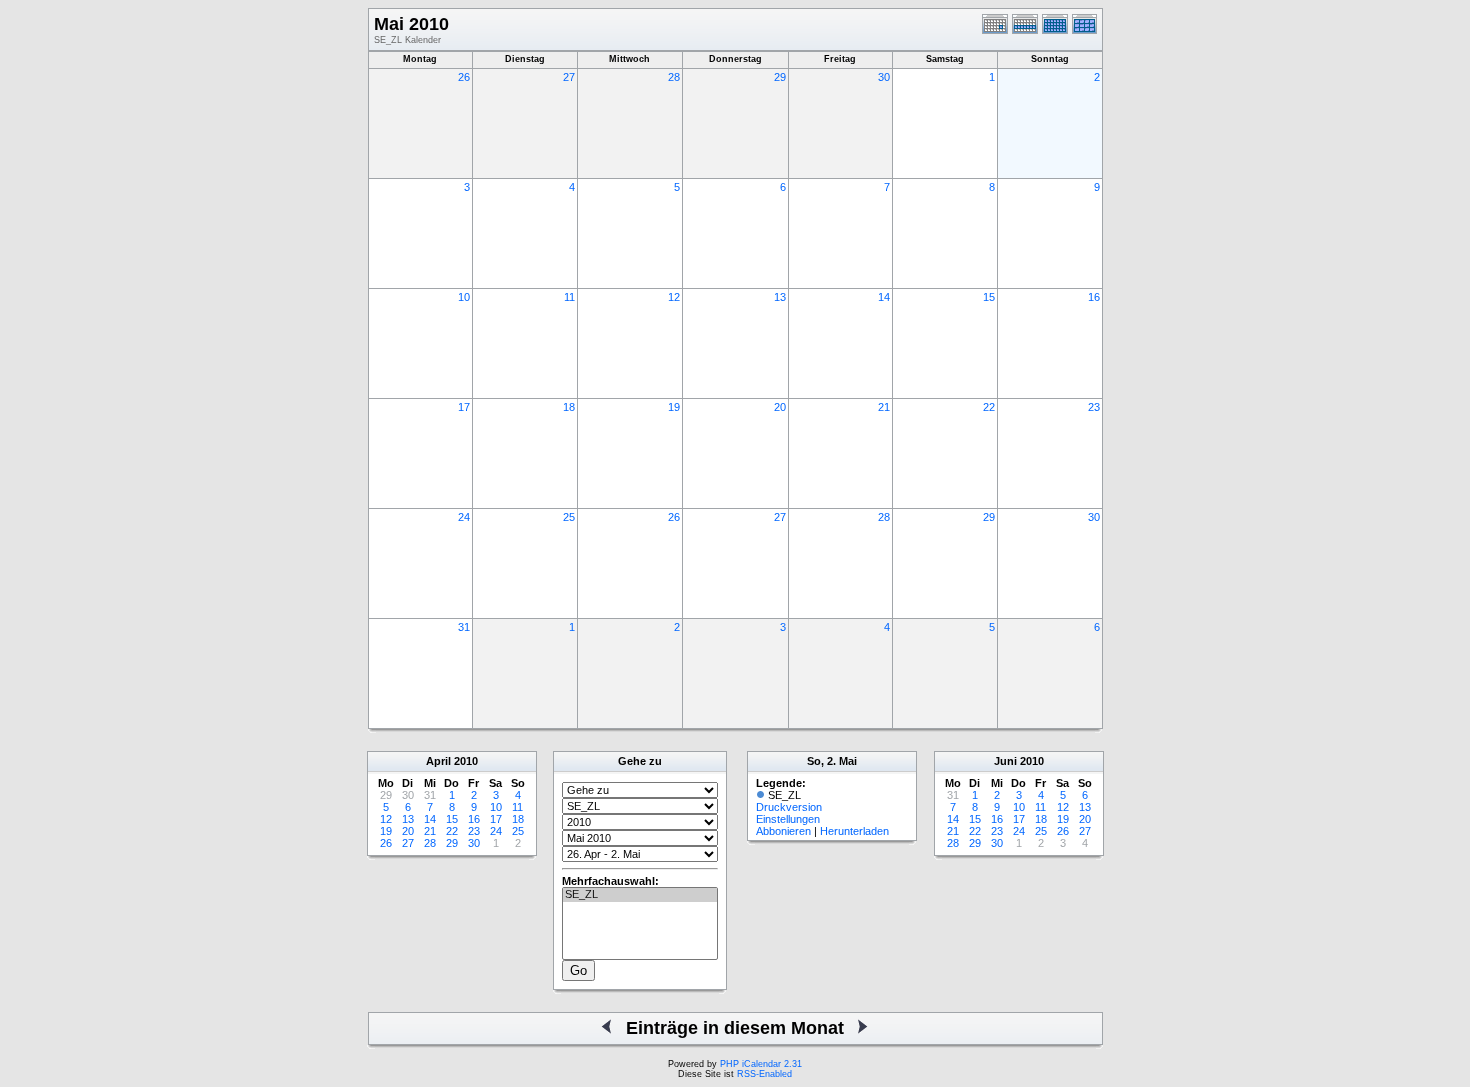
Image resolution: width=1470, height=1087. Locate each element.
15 (989, 297)
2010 (466, 761)
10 (464, 297)
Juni (1005, 761)
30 (884, 77)
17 (464, 407)
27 (569, 77)
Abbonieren (783, 831)
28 (674, 77)
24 (464, 517)
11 (569, 297)
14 (884, 297)
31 (464, 627)
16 (1094, 297)
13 (780, 297)
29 (780, 77)
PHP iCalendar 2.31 (761, 1064)
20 (780, 407)
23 (1094, 407)
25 (569, 517)
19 (674, 407)
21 (884, 407)
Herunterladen (854, 831)
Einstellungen (788, 819)
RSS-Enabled (764, 1074)
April (438, 761)
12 (674, 297)
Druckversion (789, 807)
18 (569, 407)
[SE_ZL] (640, 895)
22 (989, 407)
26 (464, 77)
